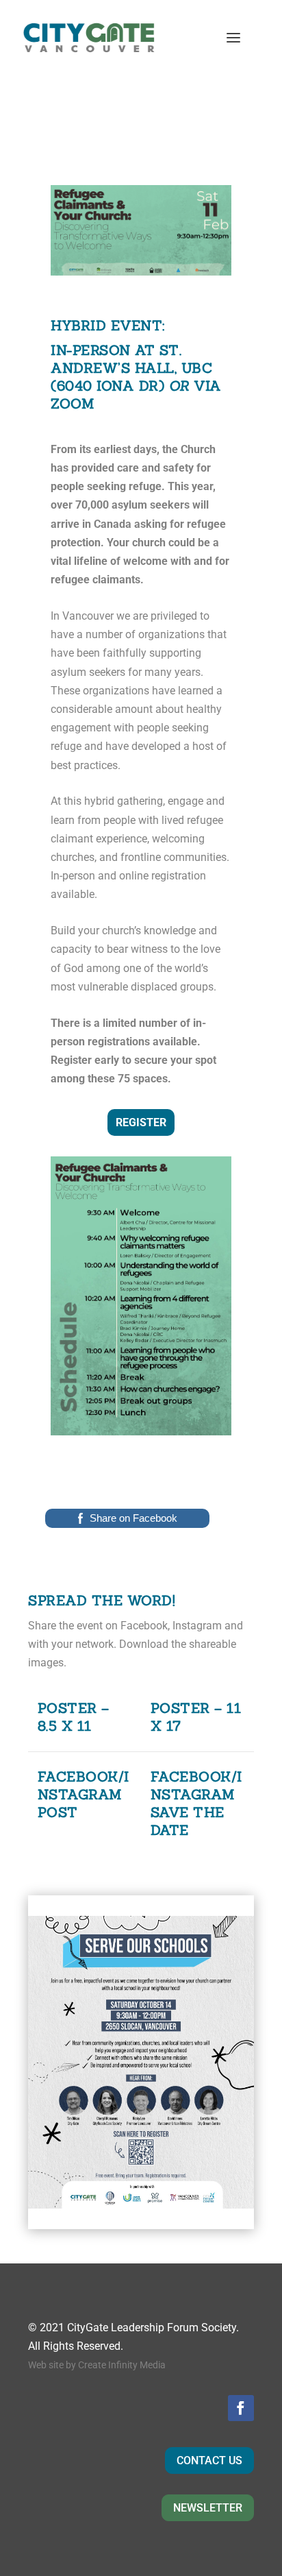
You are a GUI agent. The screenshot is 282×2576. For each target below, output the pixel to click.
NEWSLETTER (208, 2508)
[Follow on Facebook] (241, 2408)
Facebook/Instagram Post (84, 1794)
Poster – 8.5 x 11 (74, 1717)
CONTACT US (209, 2460)
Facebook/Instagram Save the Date (196, 1803)
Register (141, 1122)
